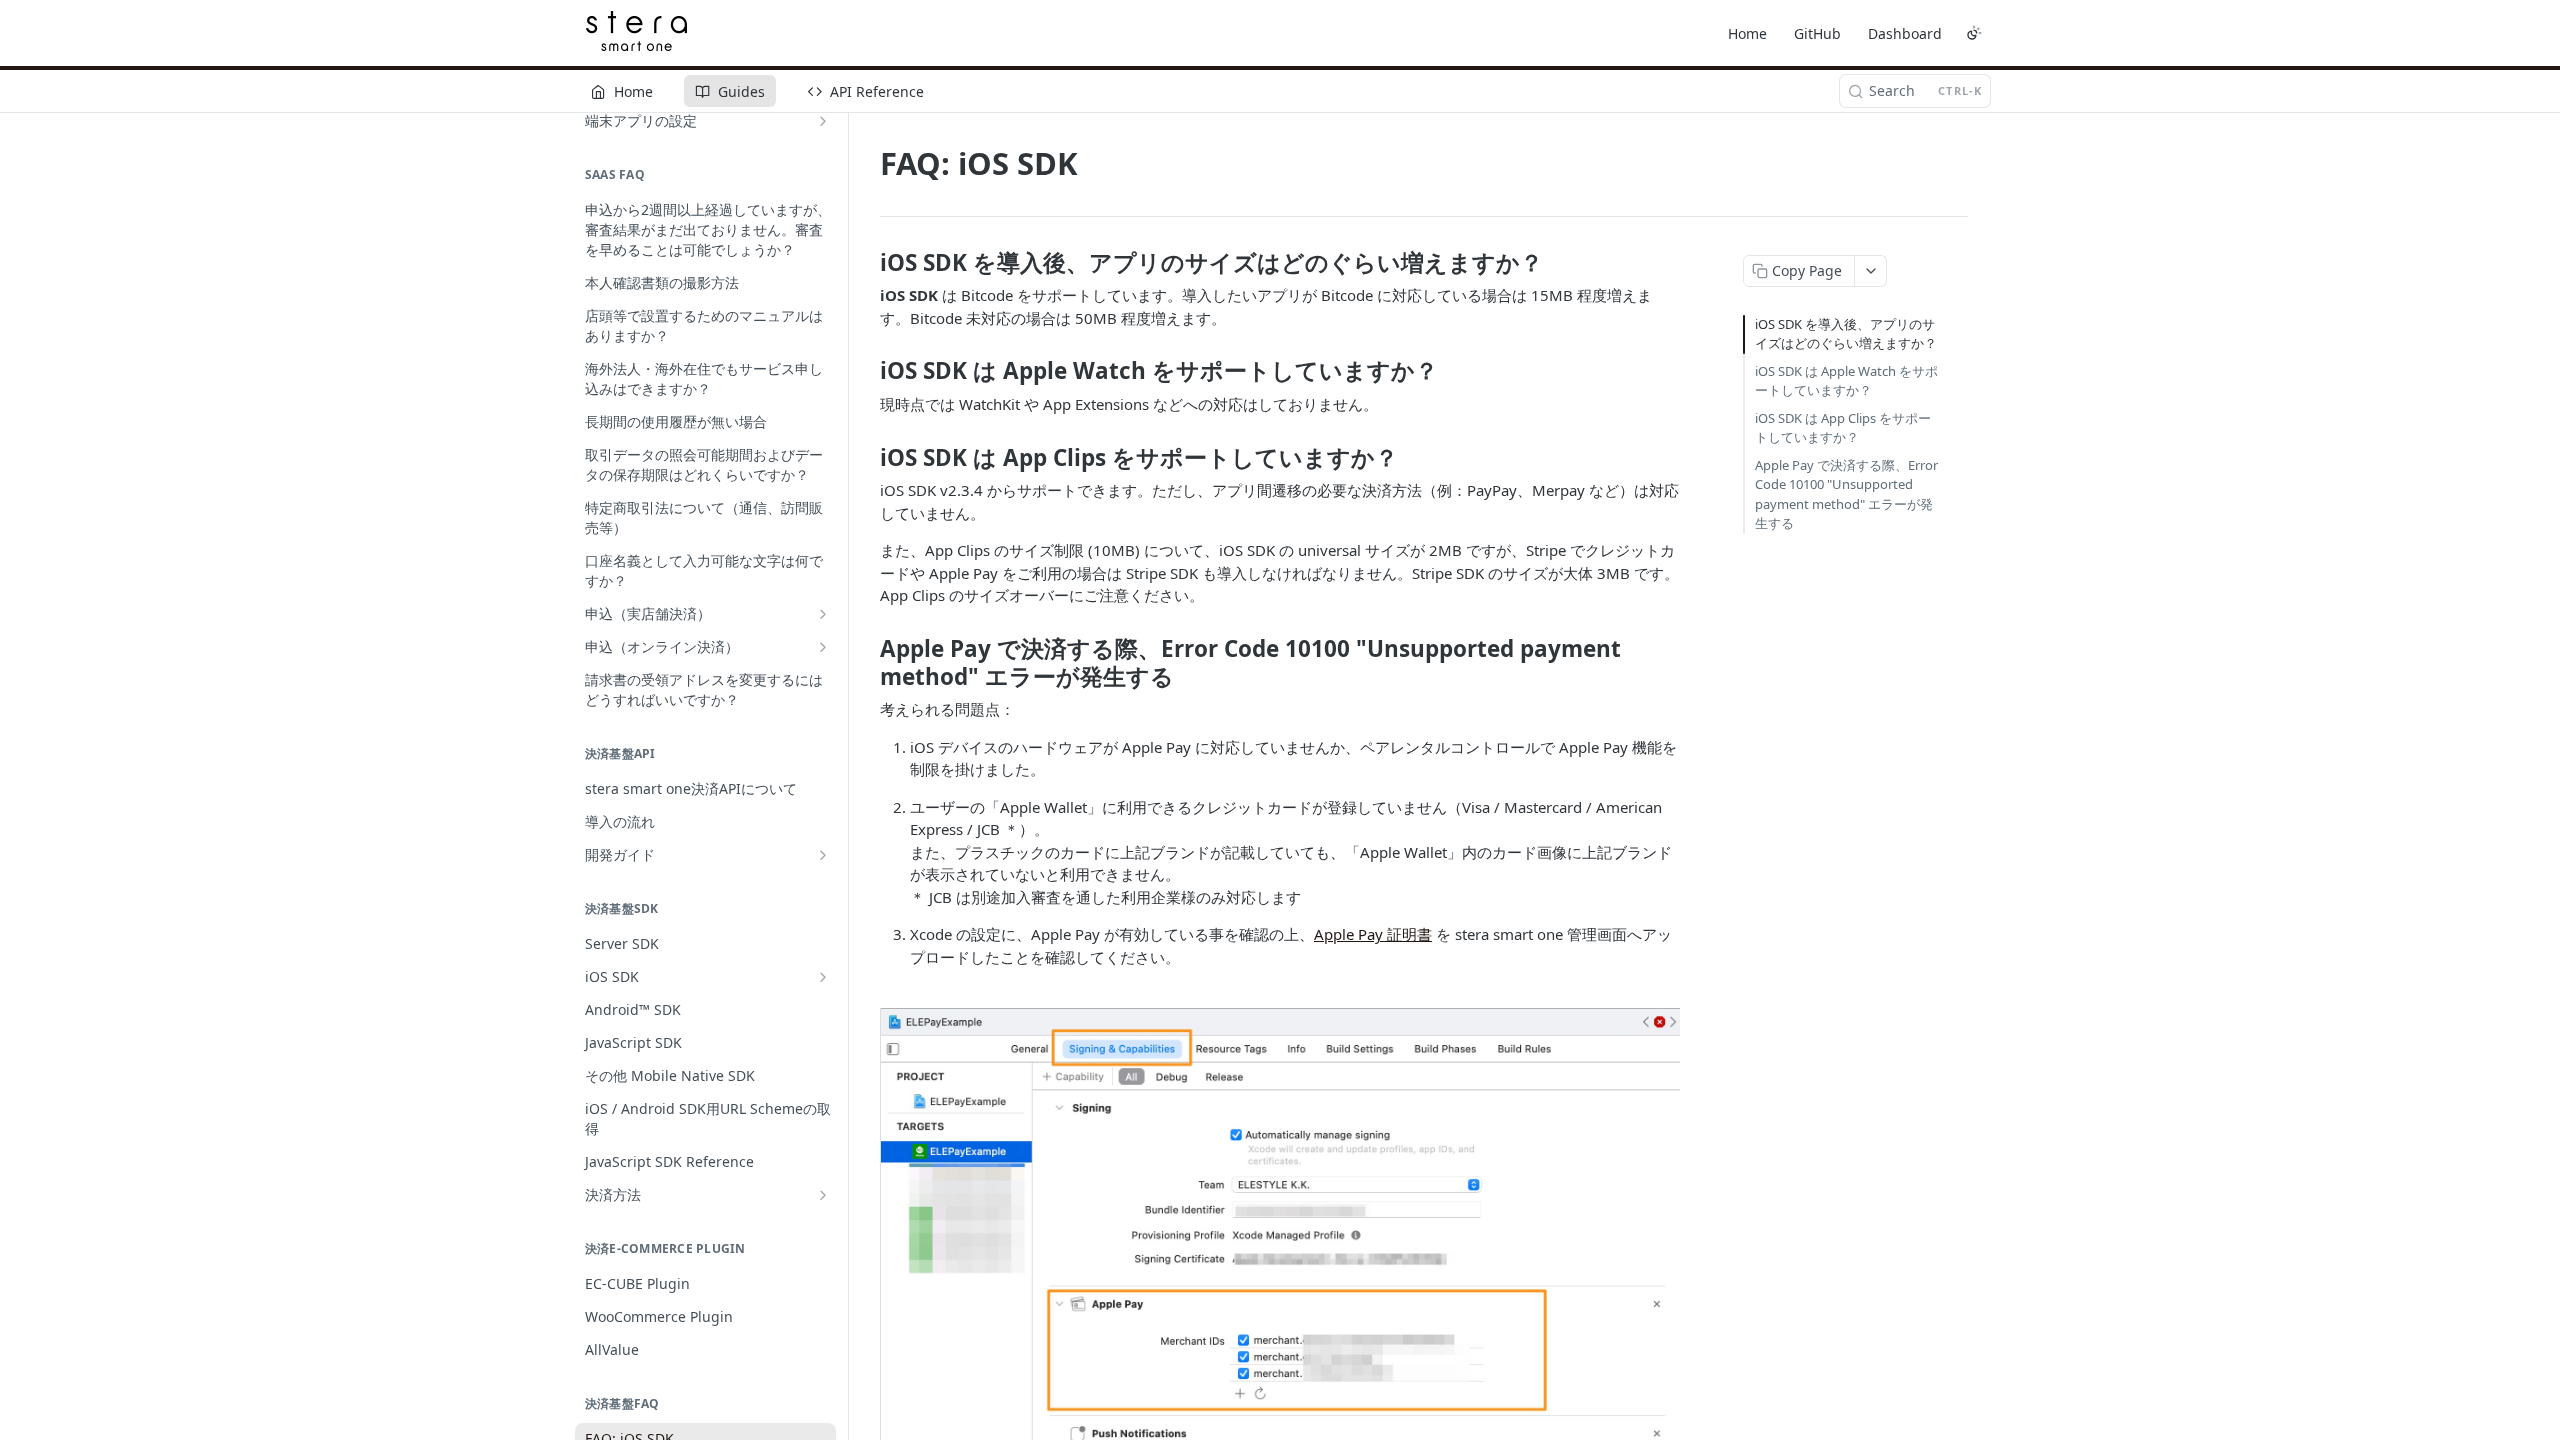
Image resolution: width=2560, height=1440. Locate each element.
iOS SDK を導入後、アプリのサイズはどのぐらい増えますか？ (1846, 334)
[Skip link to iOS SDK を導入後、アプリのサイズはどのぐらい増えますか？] (866, 263)
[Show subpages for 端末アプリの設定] (823, 121)
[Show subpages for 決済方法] (823, 1195)
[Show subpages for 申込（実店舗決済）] (823, 614)
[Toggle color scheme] (1974, 33)
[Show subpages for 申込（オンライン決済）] (823, 647)
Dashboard (1905, 33)
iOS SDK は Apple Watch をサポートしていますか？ (1846, 381)
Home (1747, 33)
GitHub (1817, 33)
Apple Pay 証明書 (1373, 934)
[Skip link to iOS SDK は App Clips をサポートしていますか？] (866, 457)
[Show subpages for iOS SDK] (823, 977)
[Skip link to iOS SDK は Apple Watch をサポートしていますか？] (866, 371)
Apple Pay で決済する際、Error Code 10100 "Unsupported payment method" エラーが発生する (1846, 494)
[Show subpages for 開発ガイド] (823, 855)
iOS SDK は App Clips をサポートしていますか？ (1843, 428)
